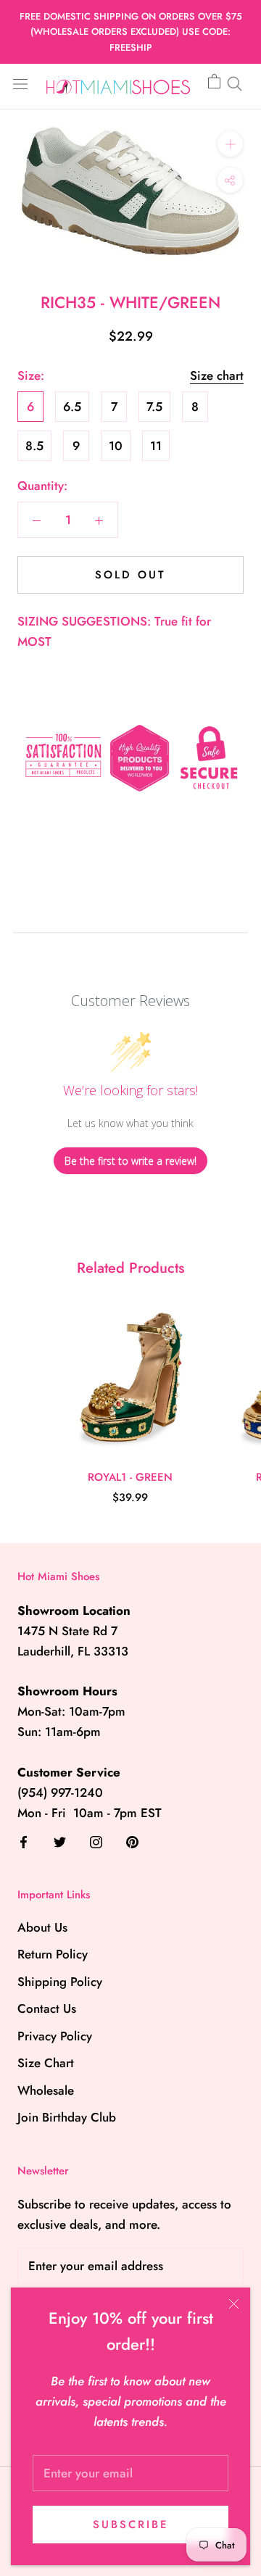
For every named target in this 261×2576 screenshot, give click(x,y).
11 (156, 446)
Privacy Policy (55, 2036)
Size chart (217, 375)
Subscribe (131, 2525)
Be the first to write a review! (130, 1161)
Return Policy (53, 1954)
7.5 (154, 407)
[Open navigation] (20, 83)
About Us (42, 1927)
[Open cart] (214, 82)
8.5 (34, 446)
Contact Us (47, 2008)
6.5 (72, 407)
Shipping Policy (60, 1982)
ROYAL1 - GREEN (130, 1477)
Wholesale (46, 2090)
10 (116, 446)
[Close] (234, 2304)
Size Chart (46, 2063)
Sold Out (130, 575)
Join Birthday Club (67, 2117)
